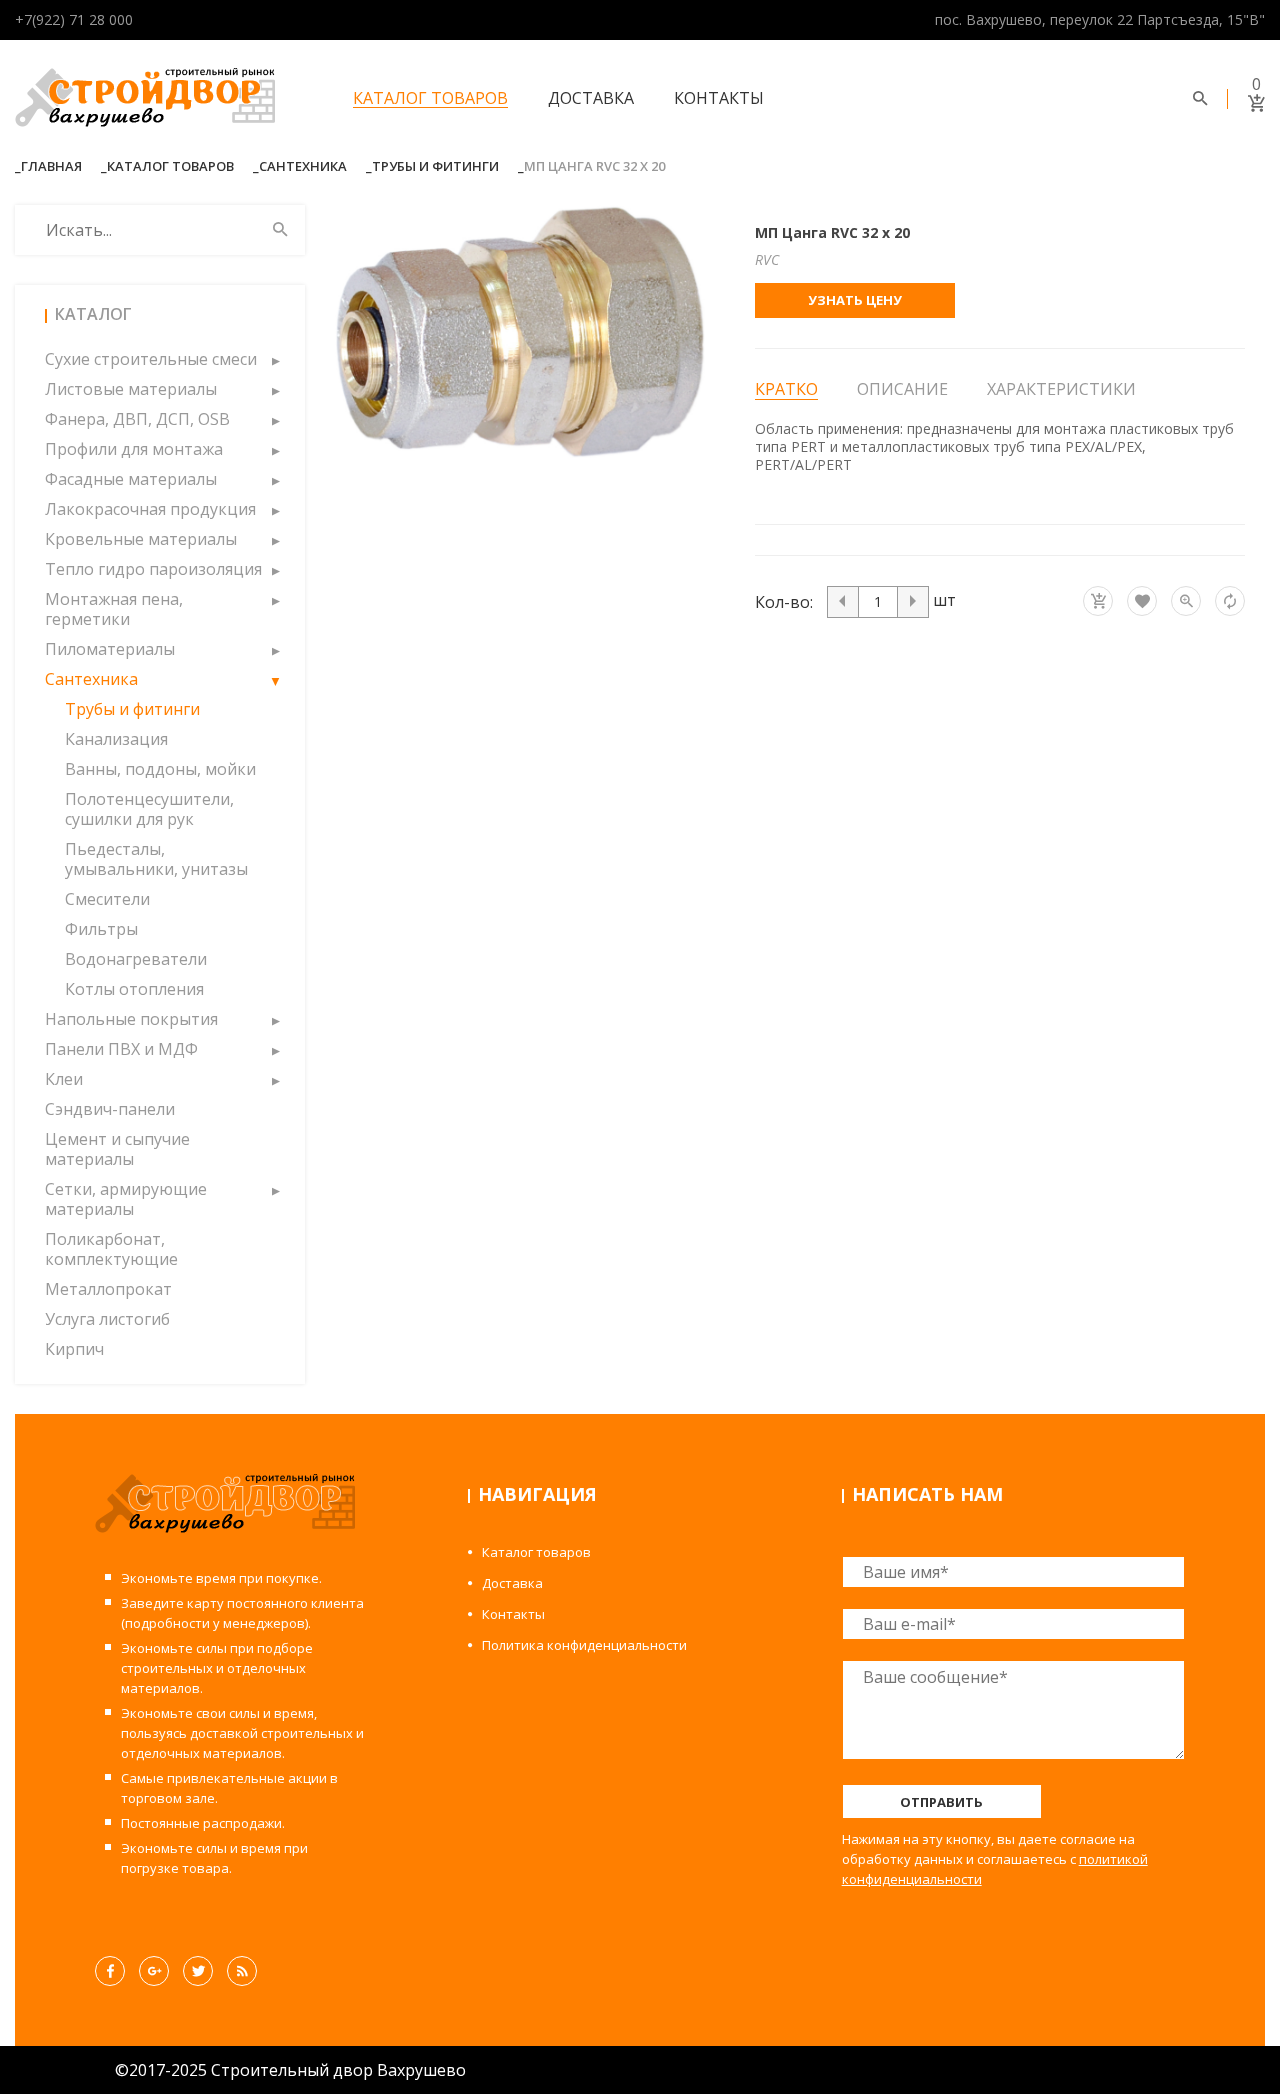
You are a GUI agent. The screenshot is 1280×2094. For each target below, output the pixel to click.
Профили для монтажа (134, 449)
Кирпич (74, 1349)
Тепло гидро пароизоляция (153, 569)
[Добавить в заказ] (1098, 601)
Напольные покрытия (131, 1019)
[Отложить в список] (1142, 601)
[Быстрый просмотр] (1186, 601)
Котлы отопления (134, 989)
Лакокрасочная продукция (150, 509)
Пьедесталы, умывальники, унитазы (156, 859)
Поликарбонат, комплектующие (111, 1249)
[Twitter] (198, 1971)
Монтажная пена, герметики (114, 609)
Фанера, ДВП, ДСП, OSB (137, 419)
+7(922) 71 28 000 (74, 19)
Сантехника (303, 166)
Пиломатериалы (110, 649)
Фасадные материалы (131, 479)
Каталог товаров (430, 98)
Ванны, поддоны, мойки (160, 769)
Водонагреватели (136, 959)
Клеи (64, 1079)
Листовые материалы (131, 389)
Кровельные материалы (141, 539)
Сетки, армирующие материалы (126, 1199)
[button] (275, 359)
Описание (902, 389)
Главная (51, 166)
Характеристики (1061, 389)
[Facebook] (110, 1971)
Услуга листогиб (107, 1319)
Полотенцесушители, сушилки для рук (149, 809)
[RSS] (242, 1971)
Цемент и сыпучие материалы (117, 1149)
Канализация (116, 739)
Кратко (786, 389)
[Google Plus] (154, 1971)
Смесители (107, 899)
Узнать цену (855, 300)
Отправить (941, 1802)
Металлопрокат (108, 1289)
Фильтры (101, 929)
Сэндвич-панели (110, 1109)
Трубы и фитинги (435, 166)
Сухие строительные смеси (151, 359)
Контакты (719, 98)
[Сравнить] (1230, 601)
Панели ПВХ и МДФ (121, 1049)
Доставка (591, 98)
